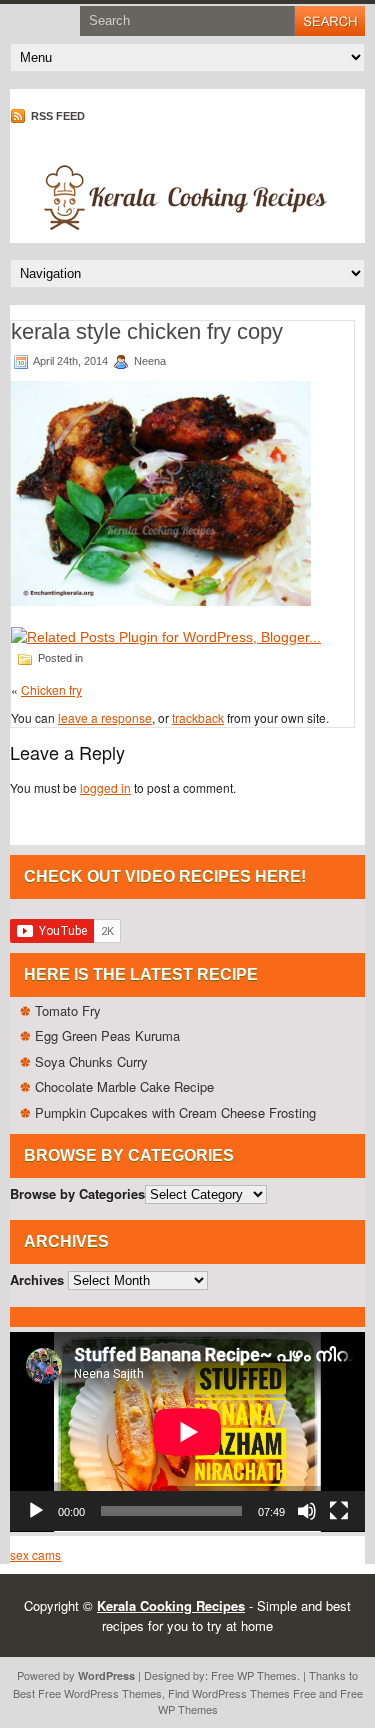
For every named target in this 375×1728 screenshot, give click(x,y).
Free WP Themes (254, 1675)
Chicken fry (51, 689)
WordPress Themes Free (254, 1693)
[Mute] (307, 1511)
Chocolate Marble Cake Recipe (124, 1086)
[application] (187, 1432)
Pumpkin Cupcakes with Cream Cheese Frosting (175, 1112)
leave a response (105, 717)
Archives (37, 1279)
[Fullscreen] (339, 1511)
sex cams (35, 1554)
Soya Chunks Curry (91, 1061)
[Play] (36, 1511)
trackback (198, 717)
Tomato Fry (68, 1010)
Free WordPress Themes (100, 1693)
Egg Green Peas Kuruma (107, 1035)
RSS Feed (56, 116)
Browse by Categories (77, 1193)
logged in (105, 787)
